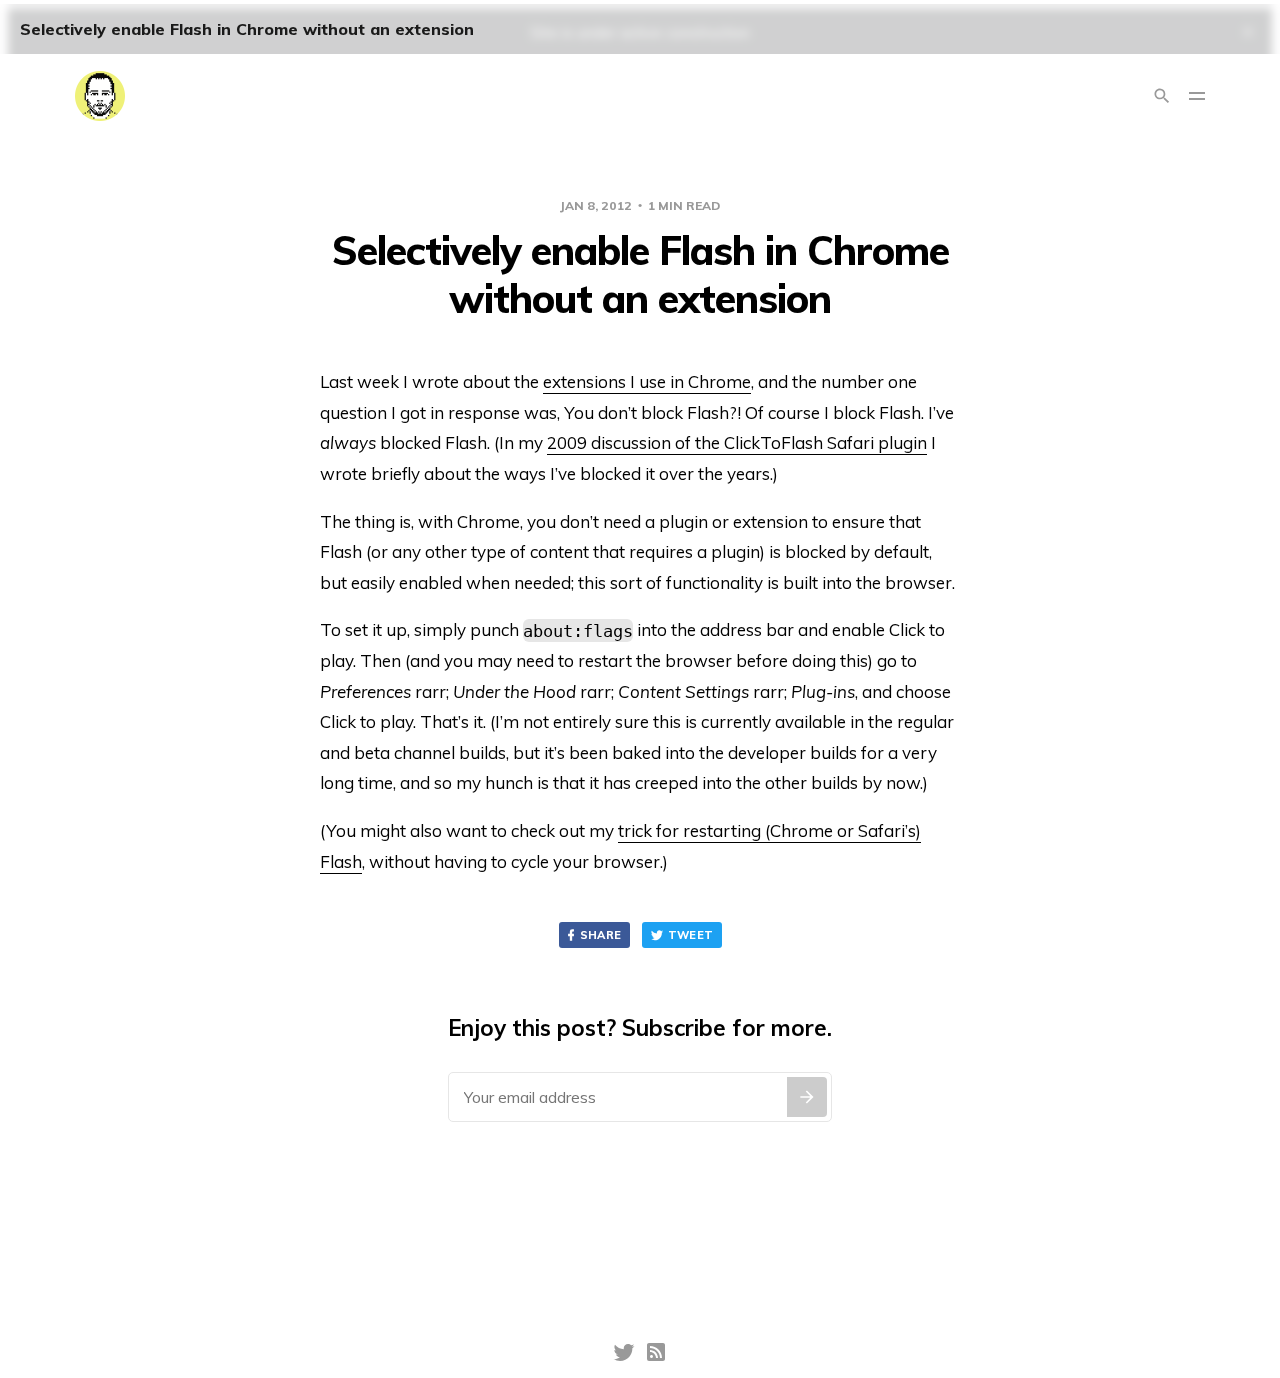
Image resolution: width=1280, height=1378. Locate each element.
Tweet (691, 935)
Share (601, 935)
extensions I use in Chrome (647, 381)
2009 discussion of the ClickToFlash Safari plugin (737, 442)
